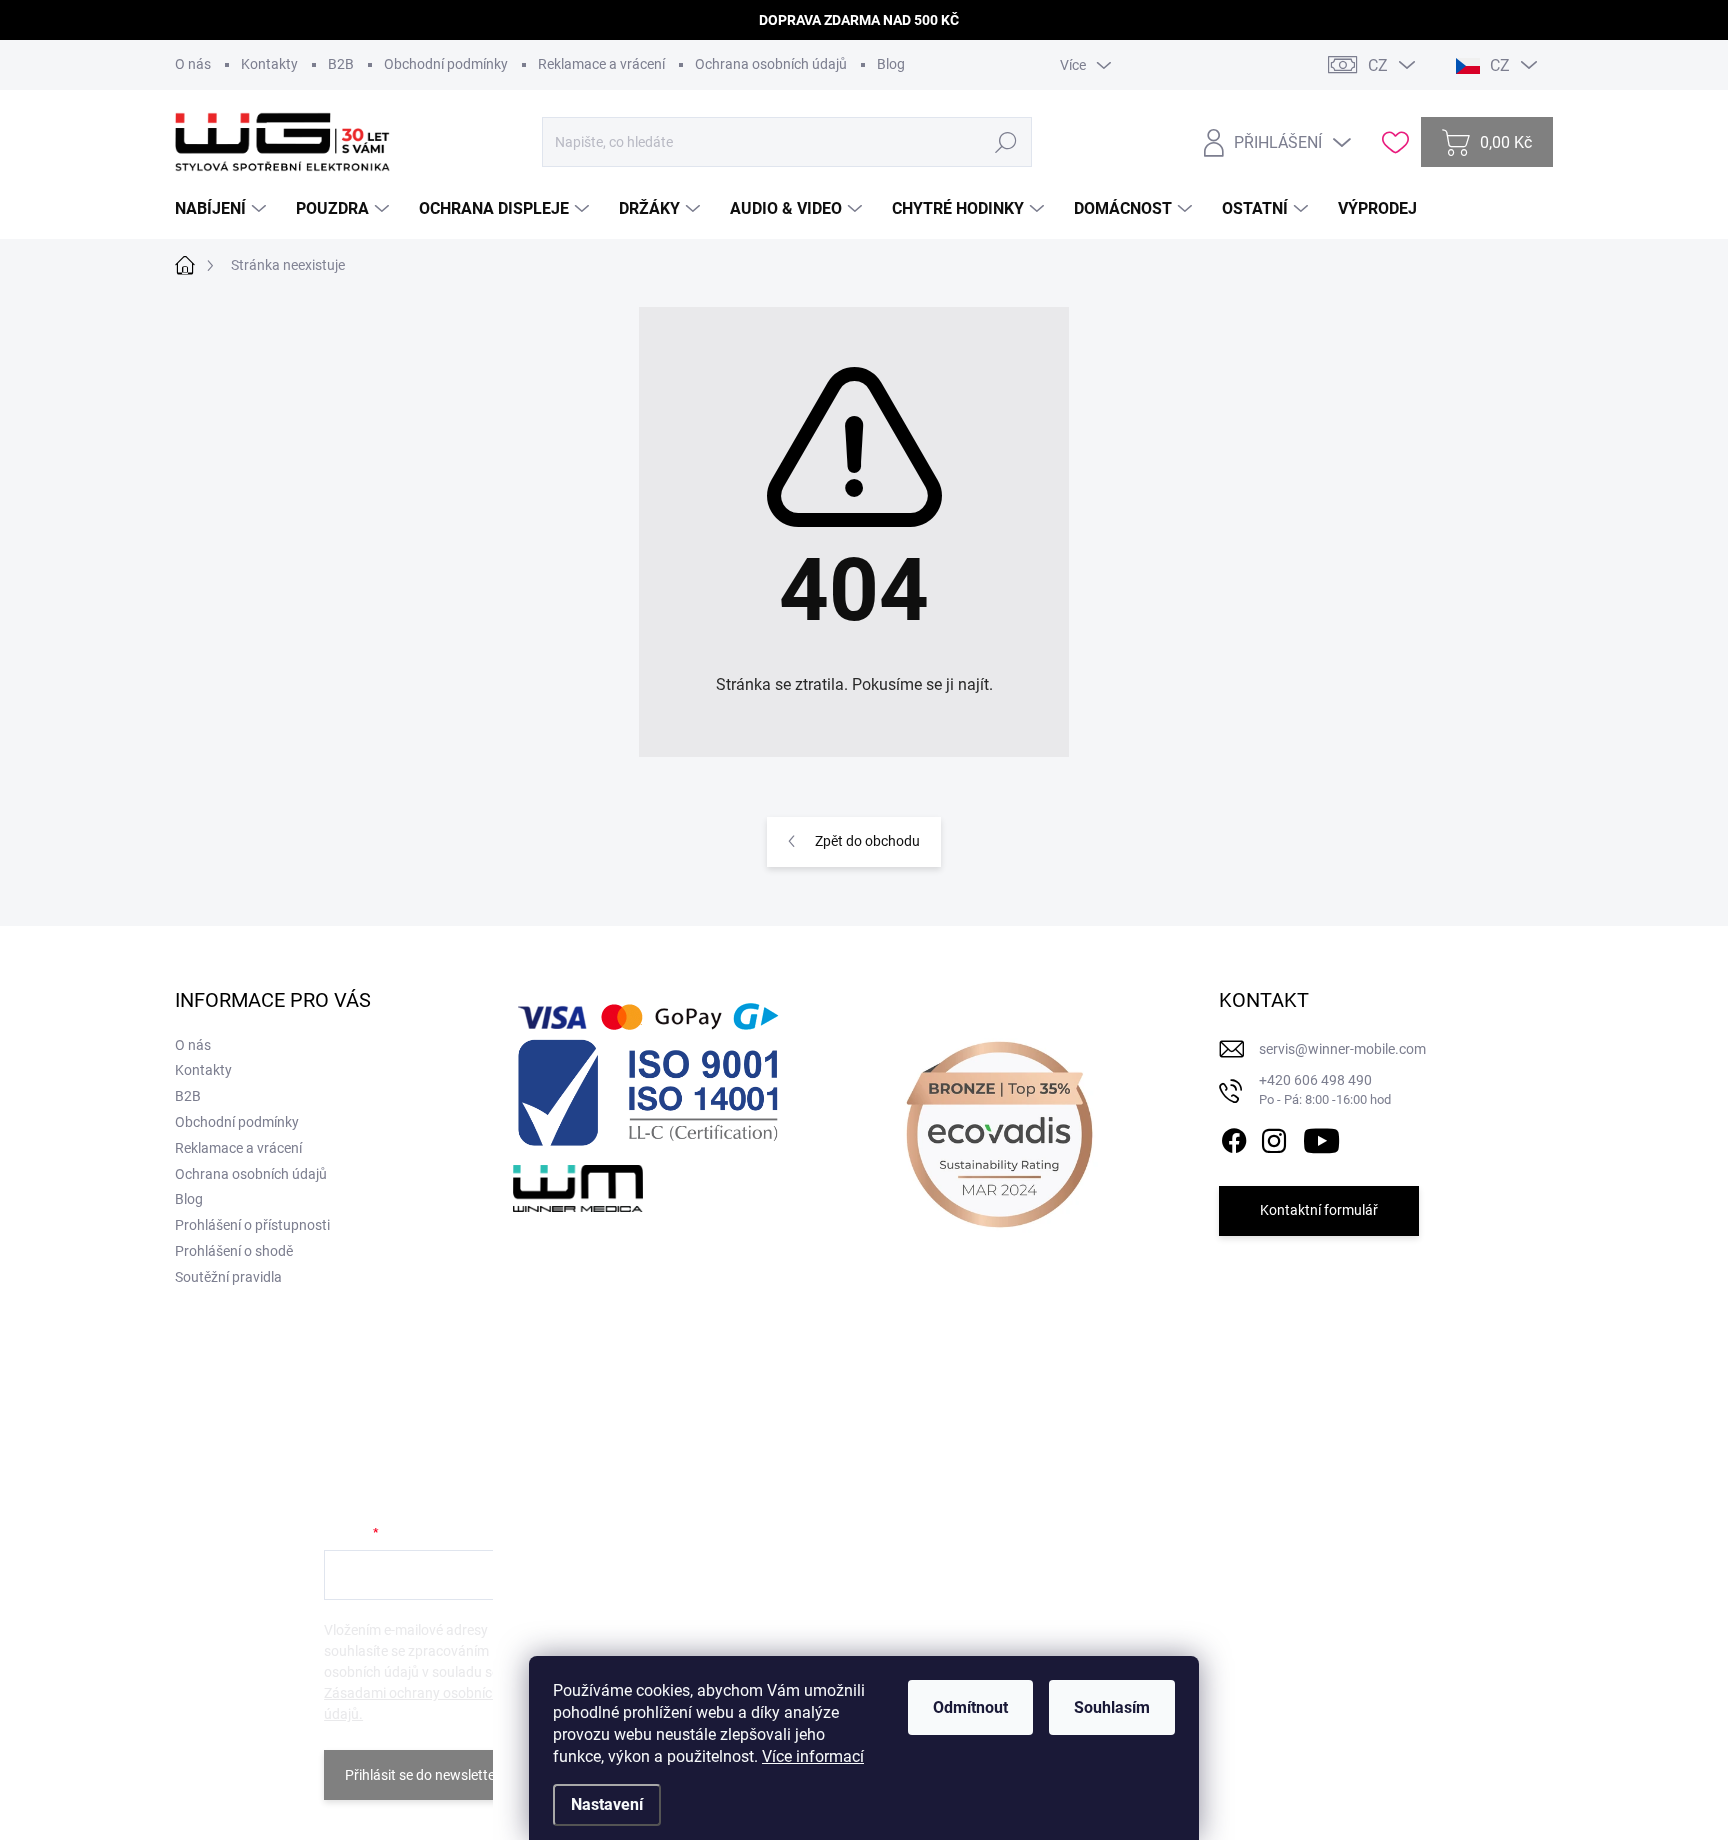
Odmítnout (970, 1707)
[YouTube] (1321, 1137)
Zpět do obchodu (867, 841)
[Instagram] (1274, 1137)
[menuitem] (223, 209)
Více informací (813, 1756)
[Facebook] (1234, 1137)
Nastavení (607, 1804)
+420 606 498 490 (1325, 1089)
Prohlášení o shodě (234, 1251)
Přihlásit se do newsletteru (426, 1775)
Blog (891, 64)
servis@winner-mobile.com (1342, 1049)
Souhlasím (1112, 1707)
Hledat (1005, 142)
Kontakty (269, 64)
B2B (341, 64)
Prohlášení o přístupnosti (252, 1225)
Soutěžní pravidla (228, 1277)
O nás (193, 64)
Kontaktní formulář (1319, 1210)
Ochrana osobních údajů (771, 64)
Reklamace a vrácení (601, 64)
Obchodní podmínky (446, 64)
